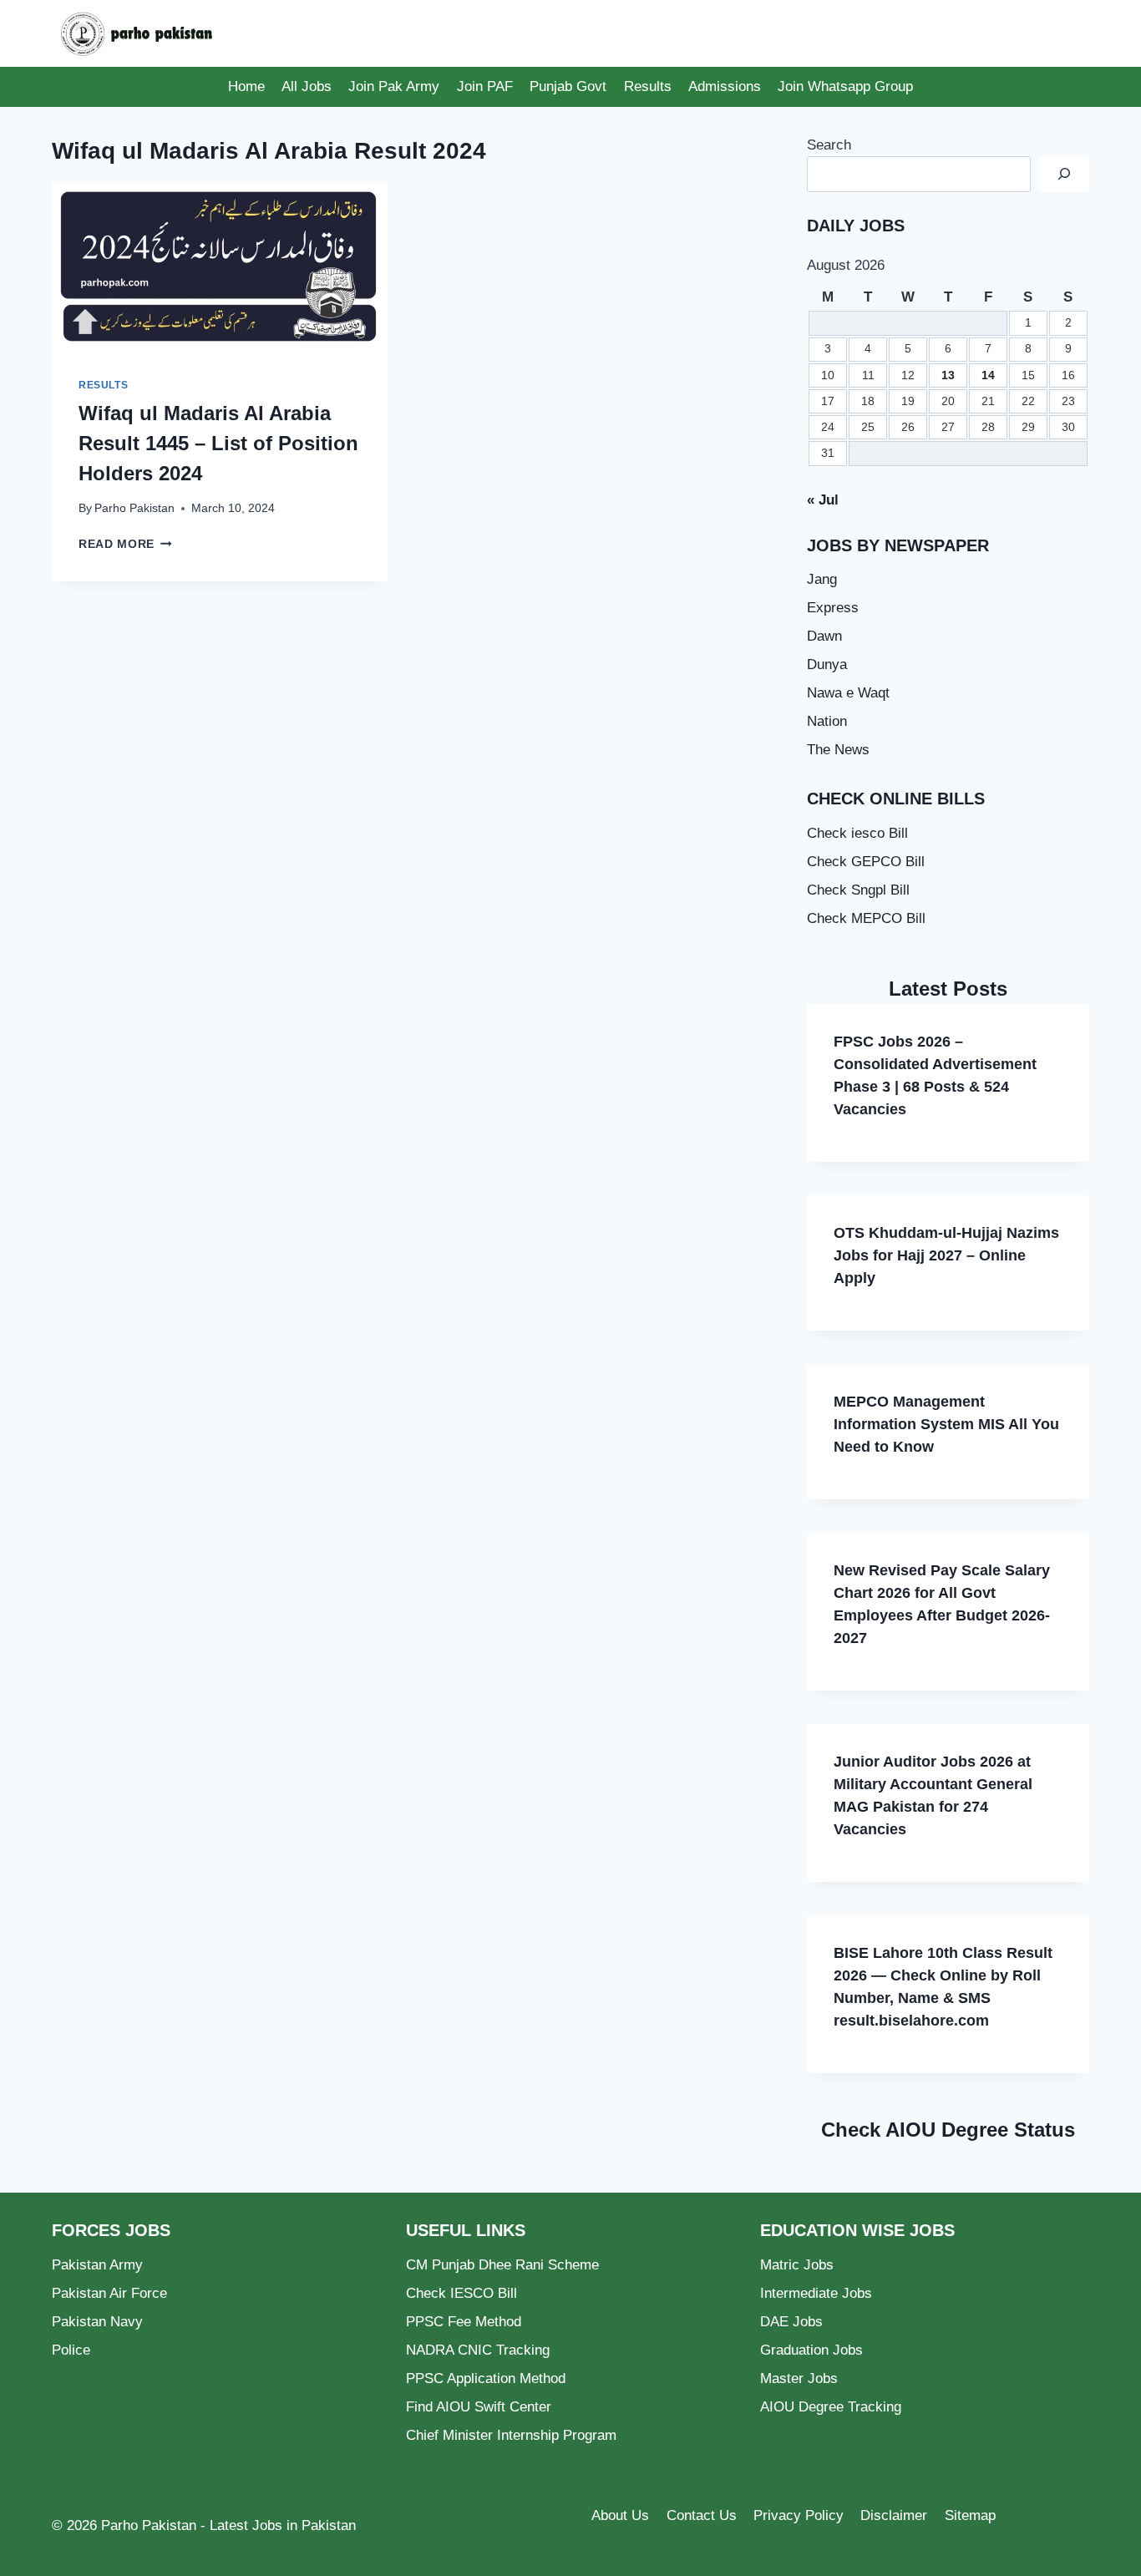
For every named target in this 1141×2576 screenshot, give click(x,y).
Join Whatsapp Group (845, 86)
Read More (125, 544)
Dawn (824, 636)
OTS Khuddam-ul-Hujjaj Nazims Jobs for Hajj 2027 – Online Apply (946, 1255)
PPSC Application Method (486, 2378)
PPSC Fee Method (464, 2322)
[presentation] (220, 267)
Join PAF (485, 86)
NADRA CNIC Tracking (478, 2350)
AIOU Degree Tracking (831, 2407)
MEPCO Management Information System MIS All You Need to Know (946, 1424)
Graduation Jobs (811, 2350)
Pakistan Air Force (109, 2293)
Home (246, 86)
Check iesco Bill (857, 833)
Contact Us (702, 2515)
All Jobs (307, 86)
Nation (827, 721)
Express (833, 608)
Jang (822, 579)
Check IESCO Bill (461, 2293)
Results (648, 86)
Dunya (827, 664)
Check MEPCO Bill (866, 918)
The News (838, 750)
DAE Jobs (791, 2322)
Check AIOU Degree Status (948, 2130)
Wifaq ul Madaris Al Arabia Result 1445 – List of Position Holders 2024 (218, 443)
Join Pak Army (394, 86)
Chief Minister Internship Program (511, 2435)
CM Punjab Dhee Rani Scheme (502, 2265)
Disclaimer (894, 2515)
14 (988, 375)
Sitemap (970, 2515)
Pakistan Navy (97, 2322)
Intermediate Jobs (816, 2293)
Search (829, 145)
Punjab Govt (568, 86)
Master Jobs (799, 2378)
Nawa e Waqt (848, 693)
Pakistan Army (97, 2265)
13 (948, 375)
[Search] (1064, 174)
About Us (620, 2515)
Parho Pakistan (134, 508)
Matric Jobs (797, 2265)
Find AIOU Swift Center (479, 2407)
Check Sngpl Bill (858, 890)
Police (71, 2350)
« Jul (823, 500)
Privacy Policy (799, 2515)
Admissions (725, 86)
